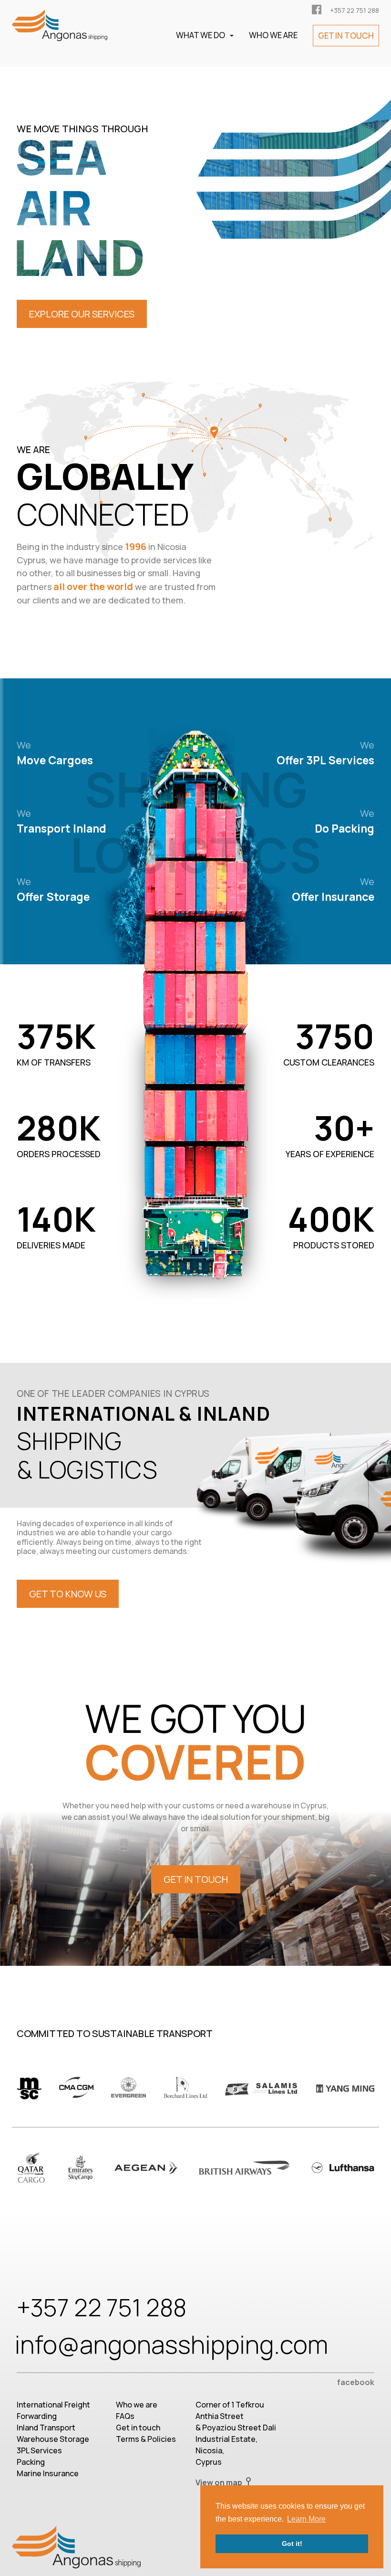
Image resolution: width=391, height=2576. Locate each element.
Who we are (137, 2405)
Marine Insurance (48, 2473)
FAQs (125, 2416)
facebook (356, 2382)
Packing (31, 2462)
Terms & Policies (146, 2439)
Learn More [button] (306, 2519)
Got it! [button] (292, 2544)
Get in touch (138, 2428)
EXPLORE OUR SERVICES (82, 314)
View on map (220, 2482)
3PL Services (39, 2450)
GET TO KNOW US (68, 1594)
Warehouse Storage (53, 2439)
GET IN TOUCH (196, 1879)
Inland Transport (46, 2428)
